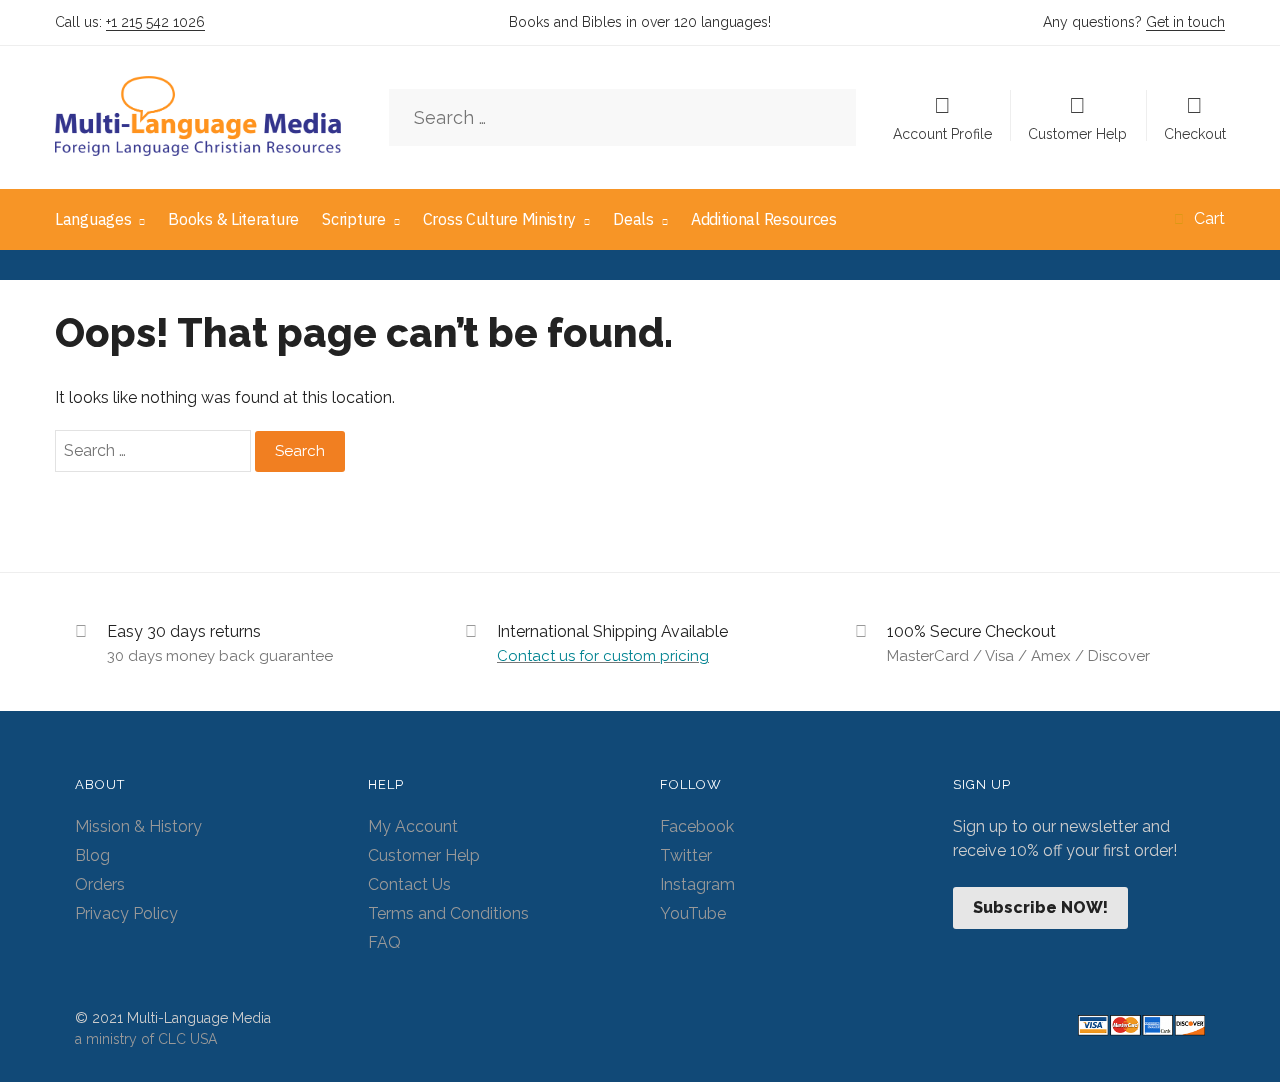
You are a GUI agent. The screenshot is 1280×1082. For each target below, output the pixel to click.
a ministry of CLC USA (146, 1039)
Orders (100, 884)
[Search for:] (623, 118)
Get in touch (1185, 22)
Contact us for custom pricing (603, 656)
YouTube (693, 913)
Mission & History (138, 826)
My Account (413, 826)
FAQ (384, 942)
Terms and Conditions (448, 913)
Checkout (1195, 133)
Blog (92, 855)
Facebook (697, 826)
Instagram (697, 884)
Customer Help (1077, 133)
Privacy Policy (126, 913)
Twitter (686, 855)
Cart (1209, 218)
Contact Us (409, 884)
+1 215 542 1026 (155, 22)
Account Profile (942, 133)
